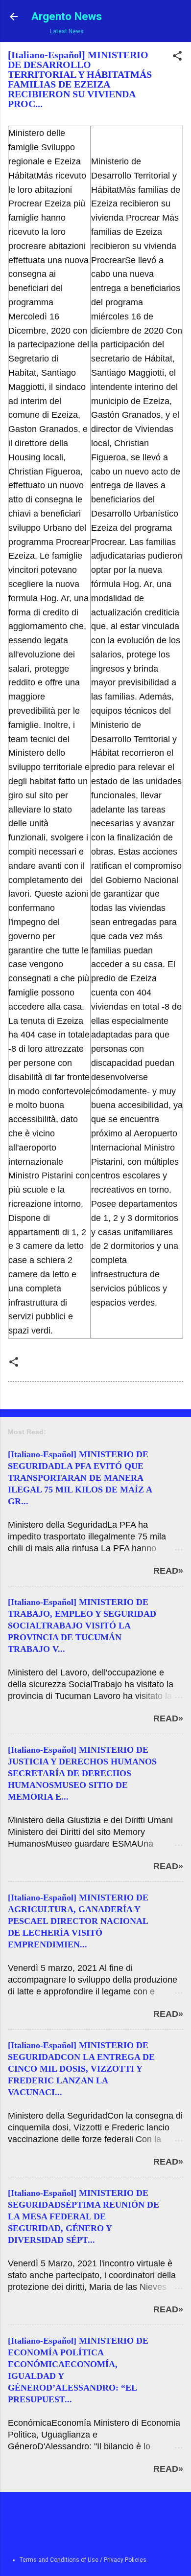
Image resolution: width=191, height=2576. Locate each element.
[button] (177, 58)
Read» (168, 1571)
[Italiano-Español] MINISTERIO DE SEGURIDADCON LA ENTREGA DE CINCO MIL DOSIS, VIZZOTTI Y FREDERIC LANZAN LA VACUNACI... (81, 2069)
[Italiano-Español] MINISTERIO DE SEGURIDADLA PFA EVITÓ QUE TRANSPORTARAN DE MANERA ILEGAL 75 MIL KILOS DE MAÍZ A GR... (80, 1478)
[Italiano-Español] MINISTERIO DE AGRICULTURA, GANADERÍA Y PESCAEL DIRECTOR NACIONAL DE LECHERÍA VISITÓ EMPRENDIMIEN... (78, 1921)
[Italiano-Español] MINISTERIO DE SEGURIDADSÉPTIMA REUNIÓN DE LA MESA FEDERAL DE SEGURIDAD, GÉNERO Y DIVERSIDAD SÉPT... (84, 2216)
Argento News (67, 16)
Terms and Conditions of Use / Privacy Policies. (84, 2560)
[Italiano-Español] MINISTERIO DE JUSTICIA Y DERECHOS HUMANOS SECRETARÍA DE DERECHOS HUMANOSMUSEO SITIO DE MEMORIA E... (82, 1773)
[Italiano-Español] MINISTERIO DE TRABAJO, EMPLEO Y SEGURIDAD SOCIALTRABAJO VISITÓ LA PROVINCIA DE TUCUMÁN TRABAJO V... (82, 1626)
